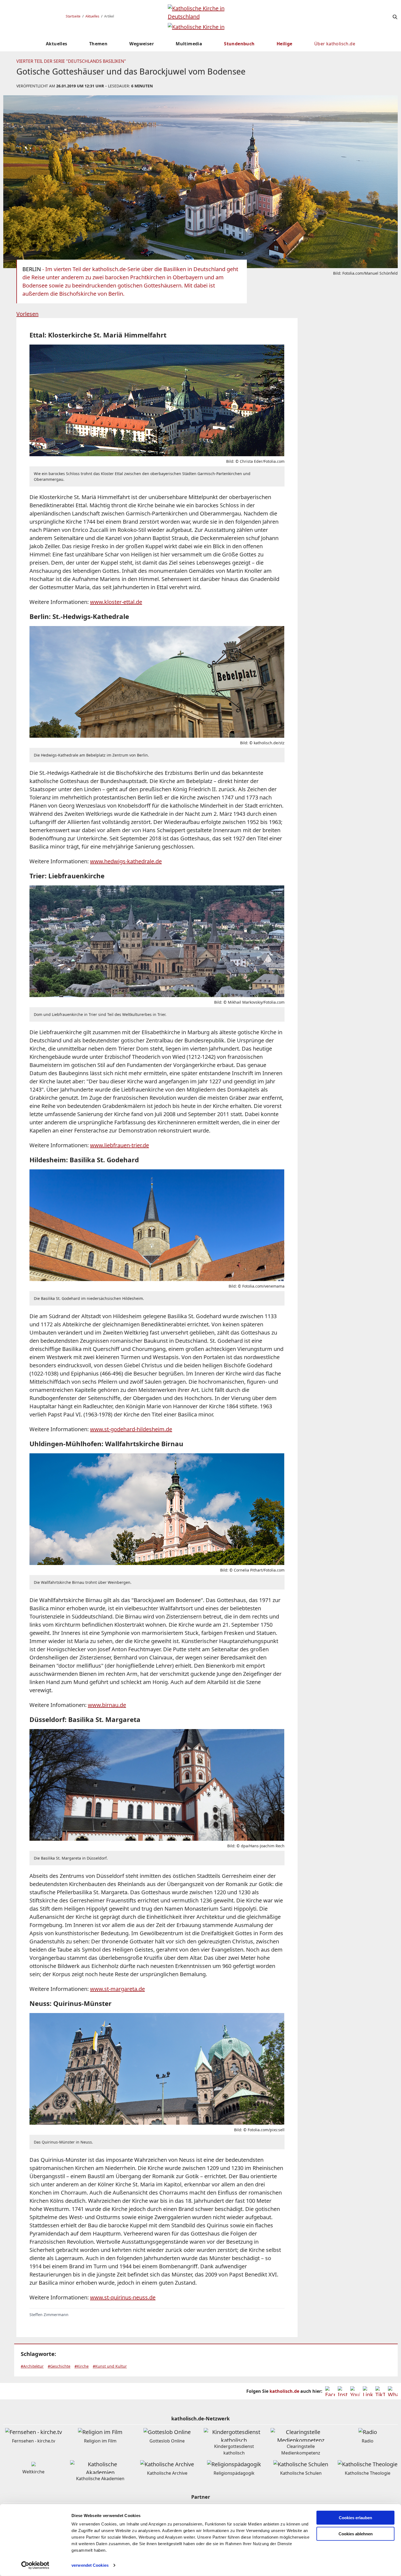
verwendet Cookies (90, 2565)
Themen (98, 44)
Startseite (73, 16)
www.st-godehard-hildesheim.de (131, 1429)
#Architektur (32, 2366)
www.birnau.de (107, 1705)
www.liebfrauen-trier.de (119, 1145)
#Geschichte (59, 2366)
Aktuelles (92, 16)
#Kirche (82, 2366)
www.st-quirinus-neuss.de (123, 2297)
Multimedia (189, 44)
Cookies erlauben (355, 2518)
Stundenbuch (239, 44)
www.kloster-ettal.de (116, 602)
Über (335, 44)
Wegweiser (142, 44)
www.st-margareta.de (117, 1989)
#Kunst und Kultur (110, 2366)
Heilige (285, 44)
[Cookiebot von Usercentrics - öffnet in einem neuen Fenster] (35, 2565)
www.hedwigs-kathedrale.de (126, 861)
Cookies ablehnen (356, 2534)
